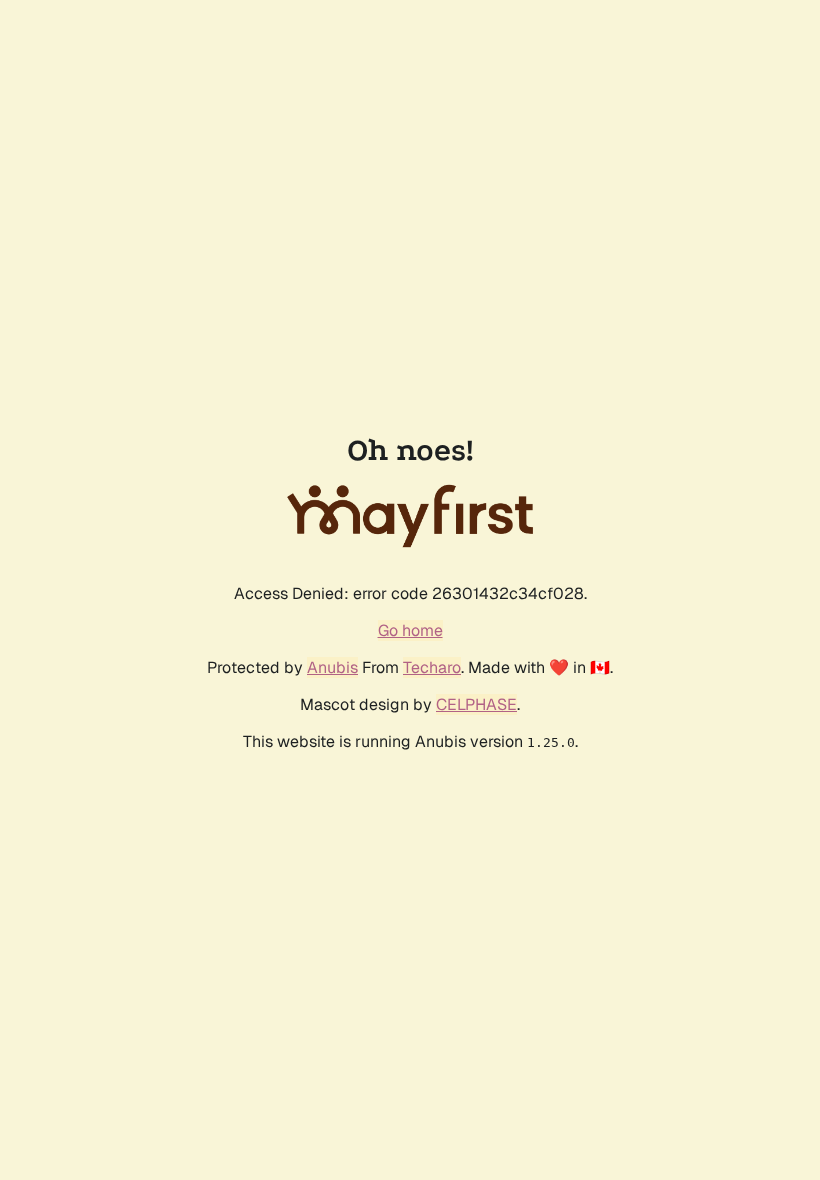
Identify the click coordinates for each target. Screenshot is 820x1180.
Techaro (432, 667)
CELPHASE (476, 704)
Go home (410, 630)
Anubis (332, 667)
